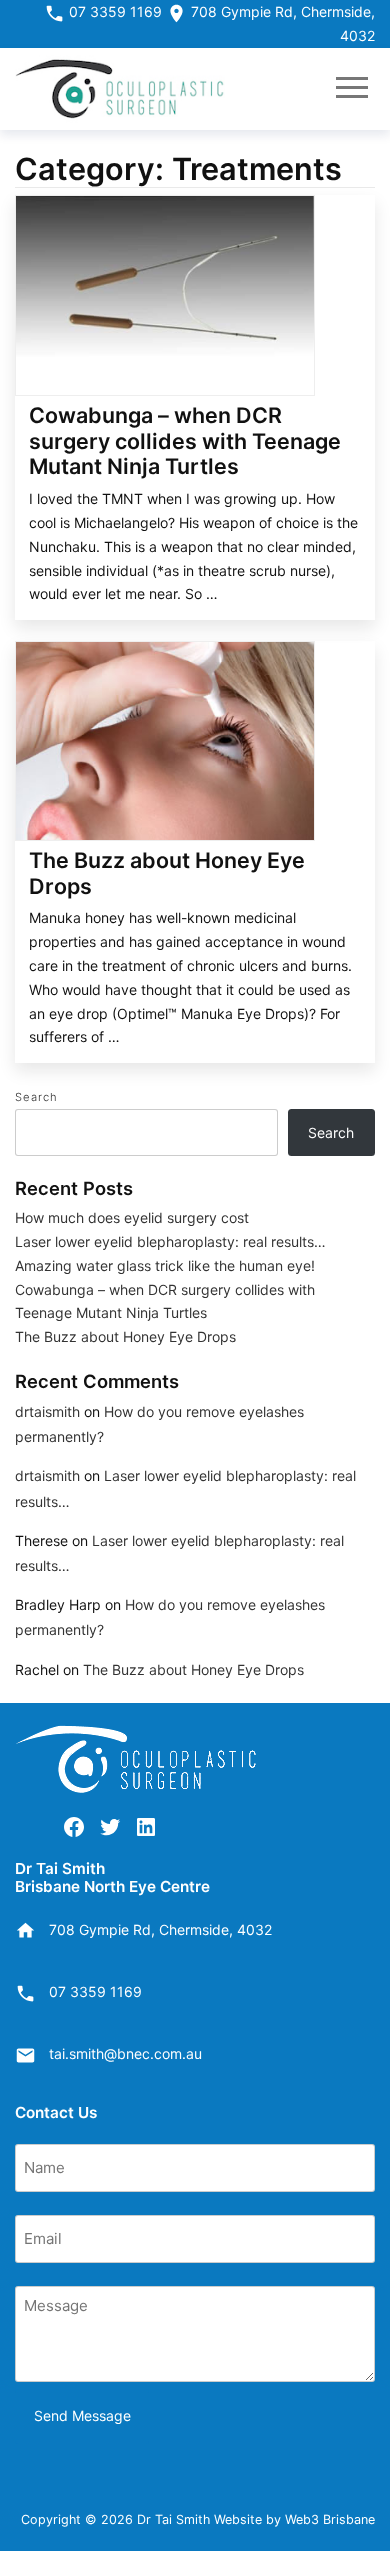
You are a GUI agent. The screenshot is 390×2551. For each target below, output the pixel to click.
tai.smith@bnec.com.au (125, 2053)
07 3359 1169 (113, 11)
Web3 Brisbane (330, 2519)
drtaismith (47, 1411)
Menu (352, 88)
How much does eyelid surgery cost (132, 1217)
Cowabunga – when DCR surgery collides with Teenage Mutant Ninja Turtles (185, 440)
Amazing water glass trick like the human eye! (165, 1265)
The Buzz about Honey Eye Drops (167, 873)
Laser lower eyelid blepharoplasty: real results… (170, 1241)
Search (36, 1097)
